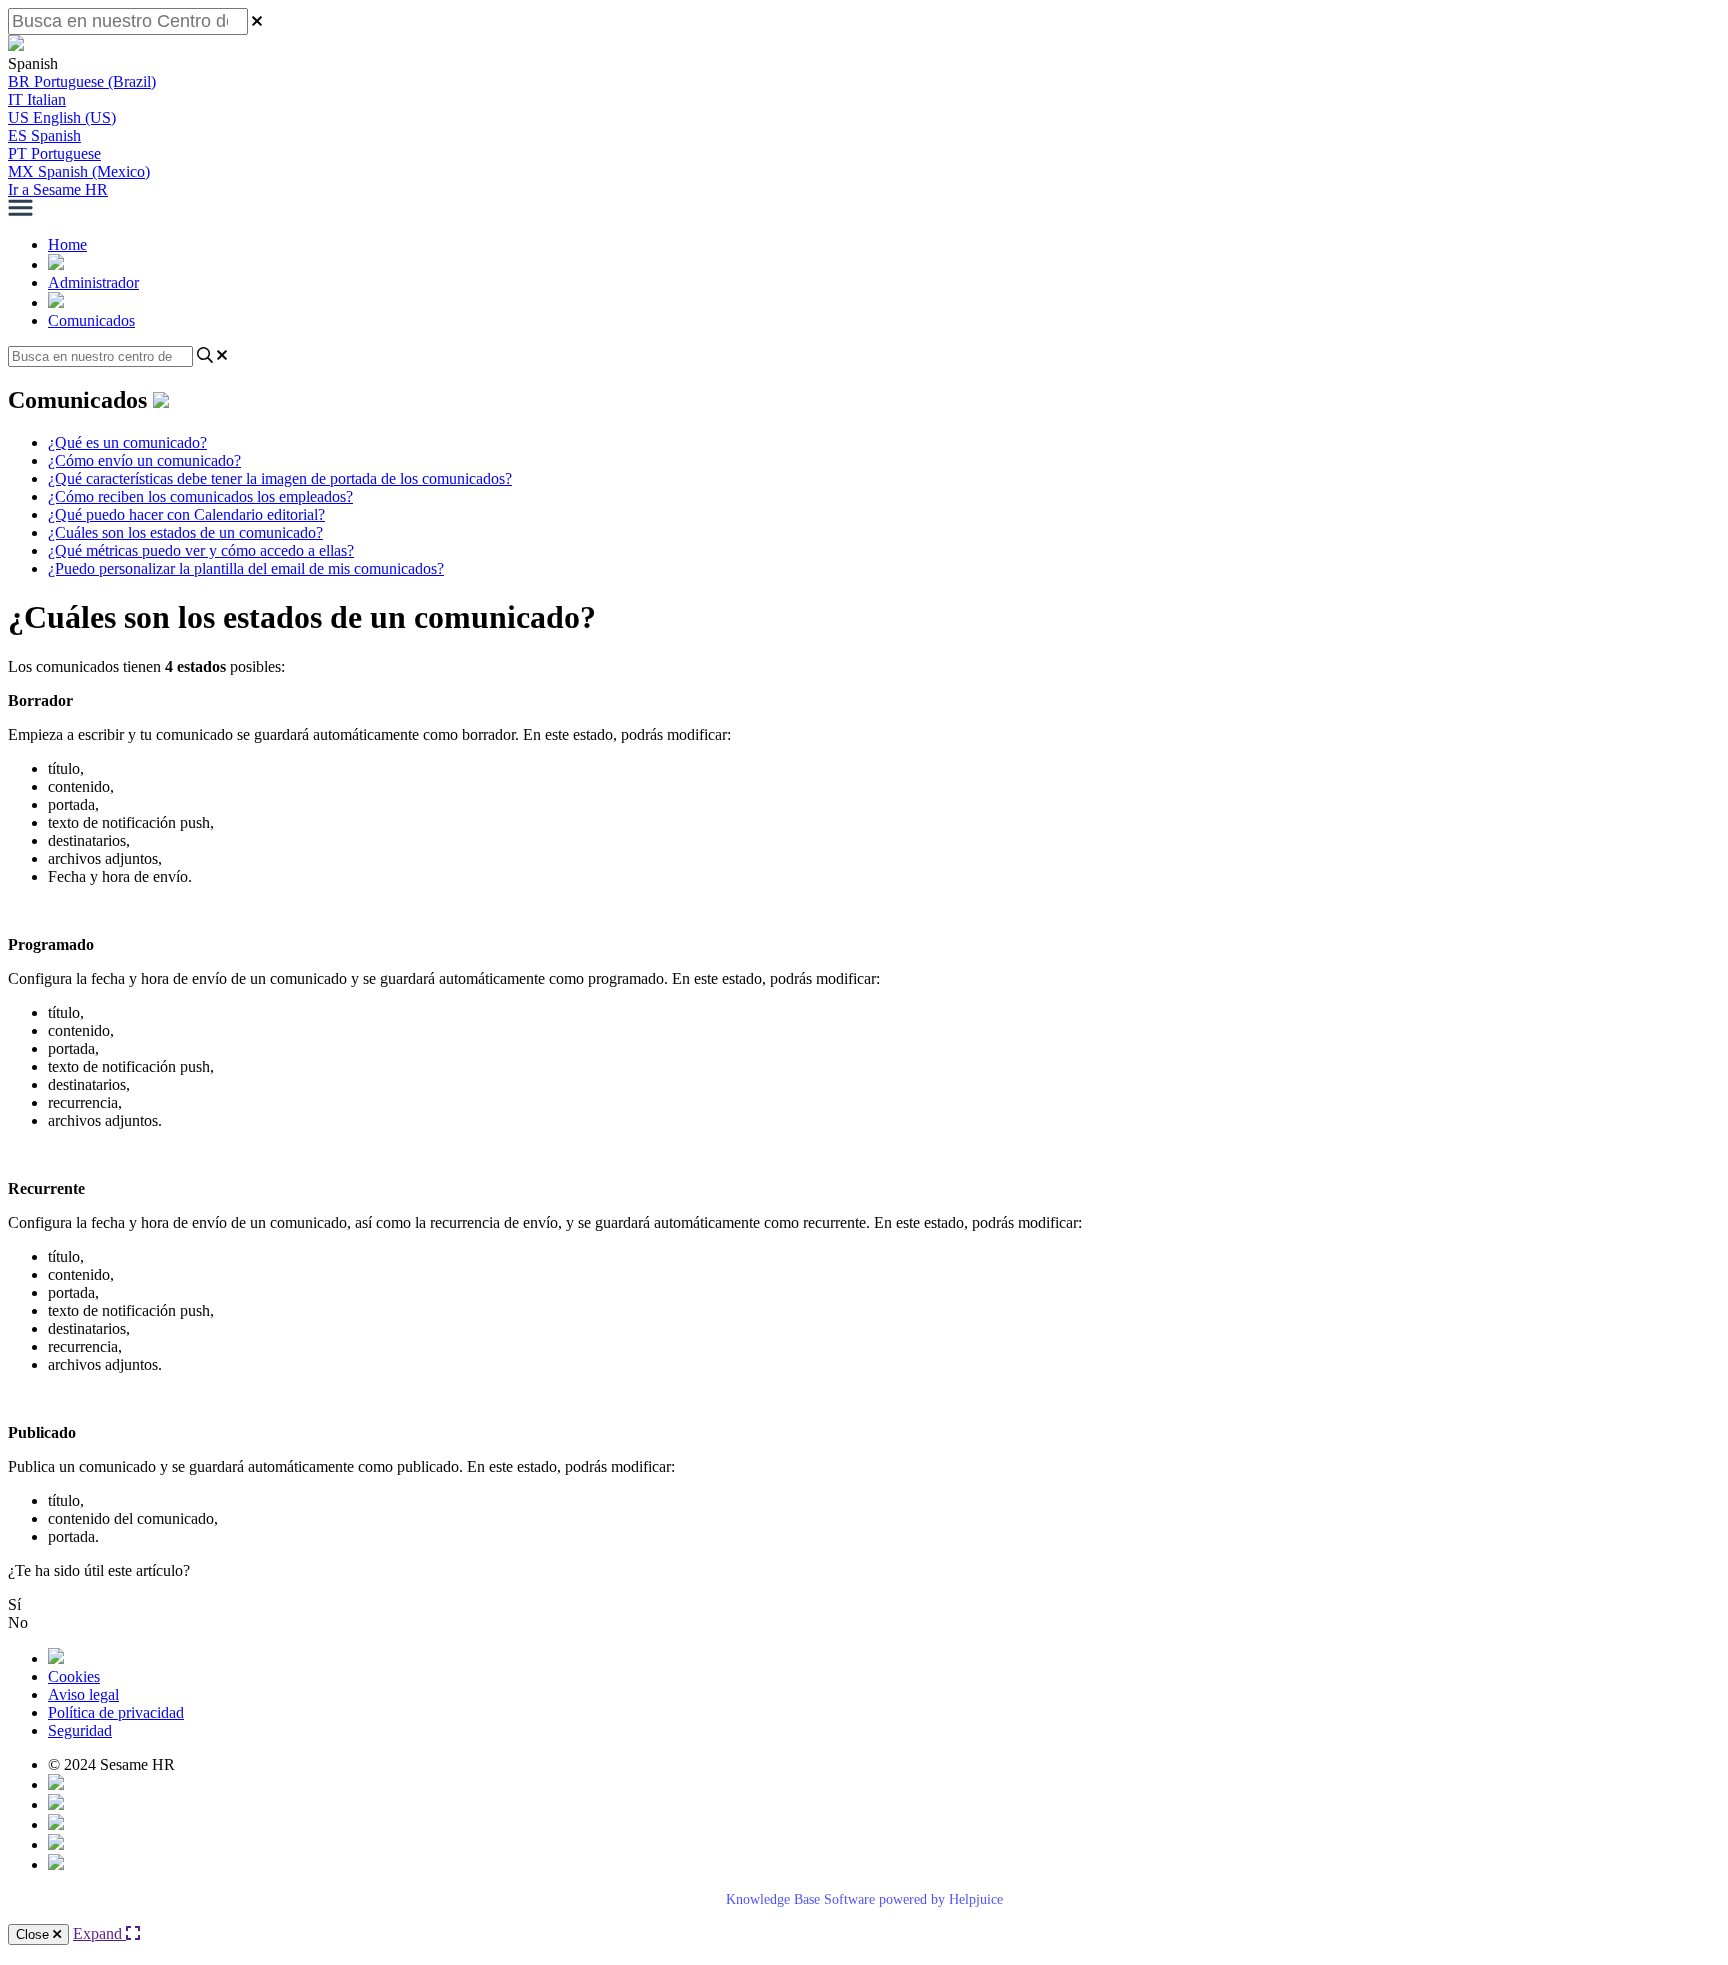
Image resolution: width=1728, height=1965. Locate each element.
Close (34, 1934)
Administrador (93, 282)
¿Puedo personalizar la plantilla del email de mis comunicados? (246, 568)
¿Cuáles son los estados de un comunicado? (185, 532)
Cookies (74, 1676)
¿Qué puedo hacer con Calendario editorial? (186, 514)
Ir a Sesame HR (58, 189)
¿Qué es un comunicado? (127, 442)
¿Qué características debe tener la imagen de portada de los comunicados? (280, 478)
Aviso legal (83, 1694)
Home (67, 244)
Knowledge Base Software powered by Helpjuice (864, 1899)
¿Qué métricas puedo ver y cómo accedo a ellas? (201, 550)
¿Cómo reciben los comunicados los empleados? (200, 496)
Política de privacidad (116, 1712)
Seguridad (80, 1730)
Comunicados (91, 320)
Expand (99, 1933)
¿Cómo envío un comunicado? (144, 460)
